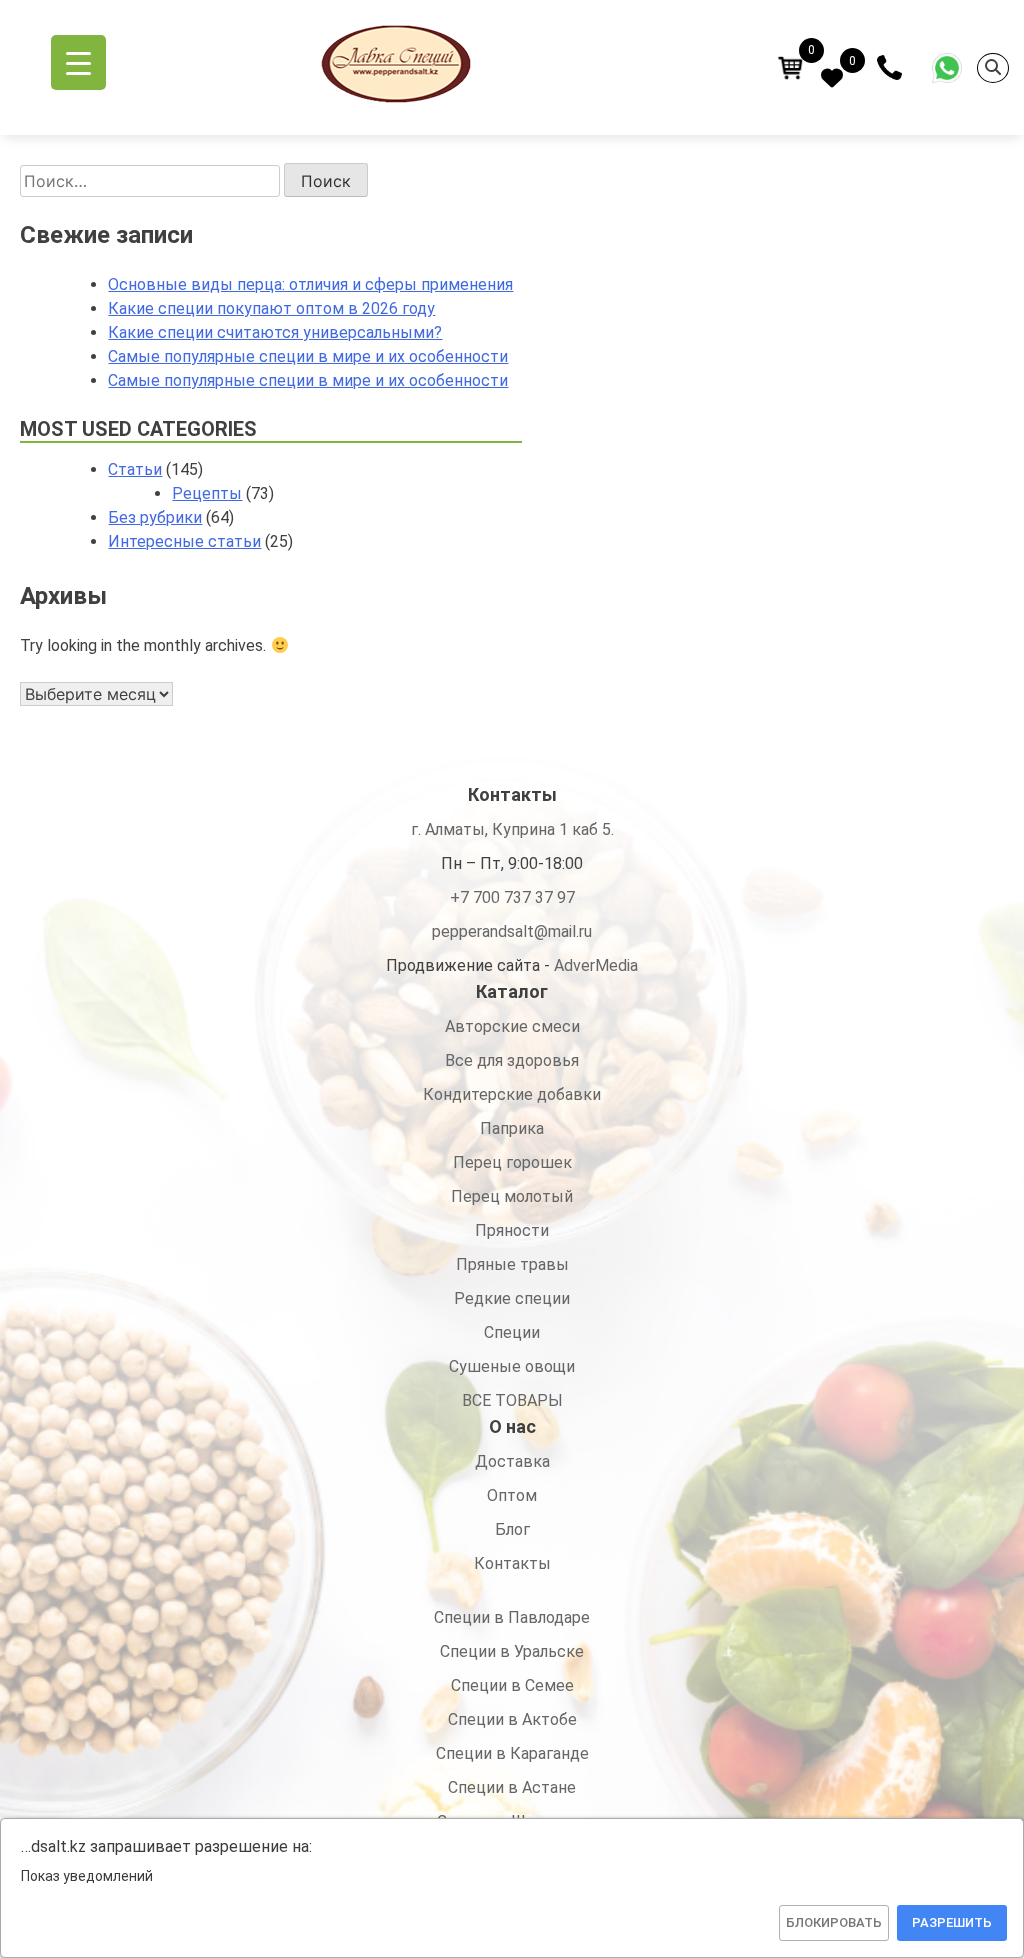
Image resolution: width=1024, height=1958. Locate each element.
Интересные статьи (184, 541)
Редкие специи (512, 1298)
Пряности (512, 1230)
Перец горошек (512, 1162)
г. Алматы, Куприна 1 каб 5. (512, 829)
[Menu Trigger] (78, 62)
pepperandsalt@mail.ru (512, 931)
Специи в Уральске (512, 1651)
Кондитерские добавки (512, 1094)
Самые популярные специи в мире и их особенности (308, 356)
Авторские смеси (512, 1026)
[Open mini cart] (791, 68)
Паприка (512, 1128)
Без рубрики (155, 517)
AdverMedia (596, 965)
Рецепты (207, 493)
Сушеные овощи (512, 1366)
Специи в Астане (512, 1787)
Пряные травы (512, 1264)
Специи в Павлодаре (512, 1617)
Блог (512, 1529)
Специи (512, 1332)
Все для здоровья (512, 1060)
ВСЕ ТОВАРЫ (512, 1400)
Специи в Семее (512, 1685)
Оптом (512, 1495)
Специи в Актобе (512, 1719)
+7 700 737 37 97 (512, 897)
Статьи (135, 469)
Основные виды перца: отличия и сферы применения (310, 284)
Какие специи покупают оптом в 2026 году (271, 308)
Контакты (512, 1563)
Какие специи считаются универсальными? (275, 332)
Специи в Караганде (512, 1753)
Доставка (512, 1461)
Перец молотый (512, 1196)
